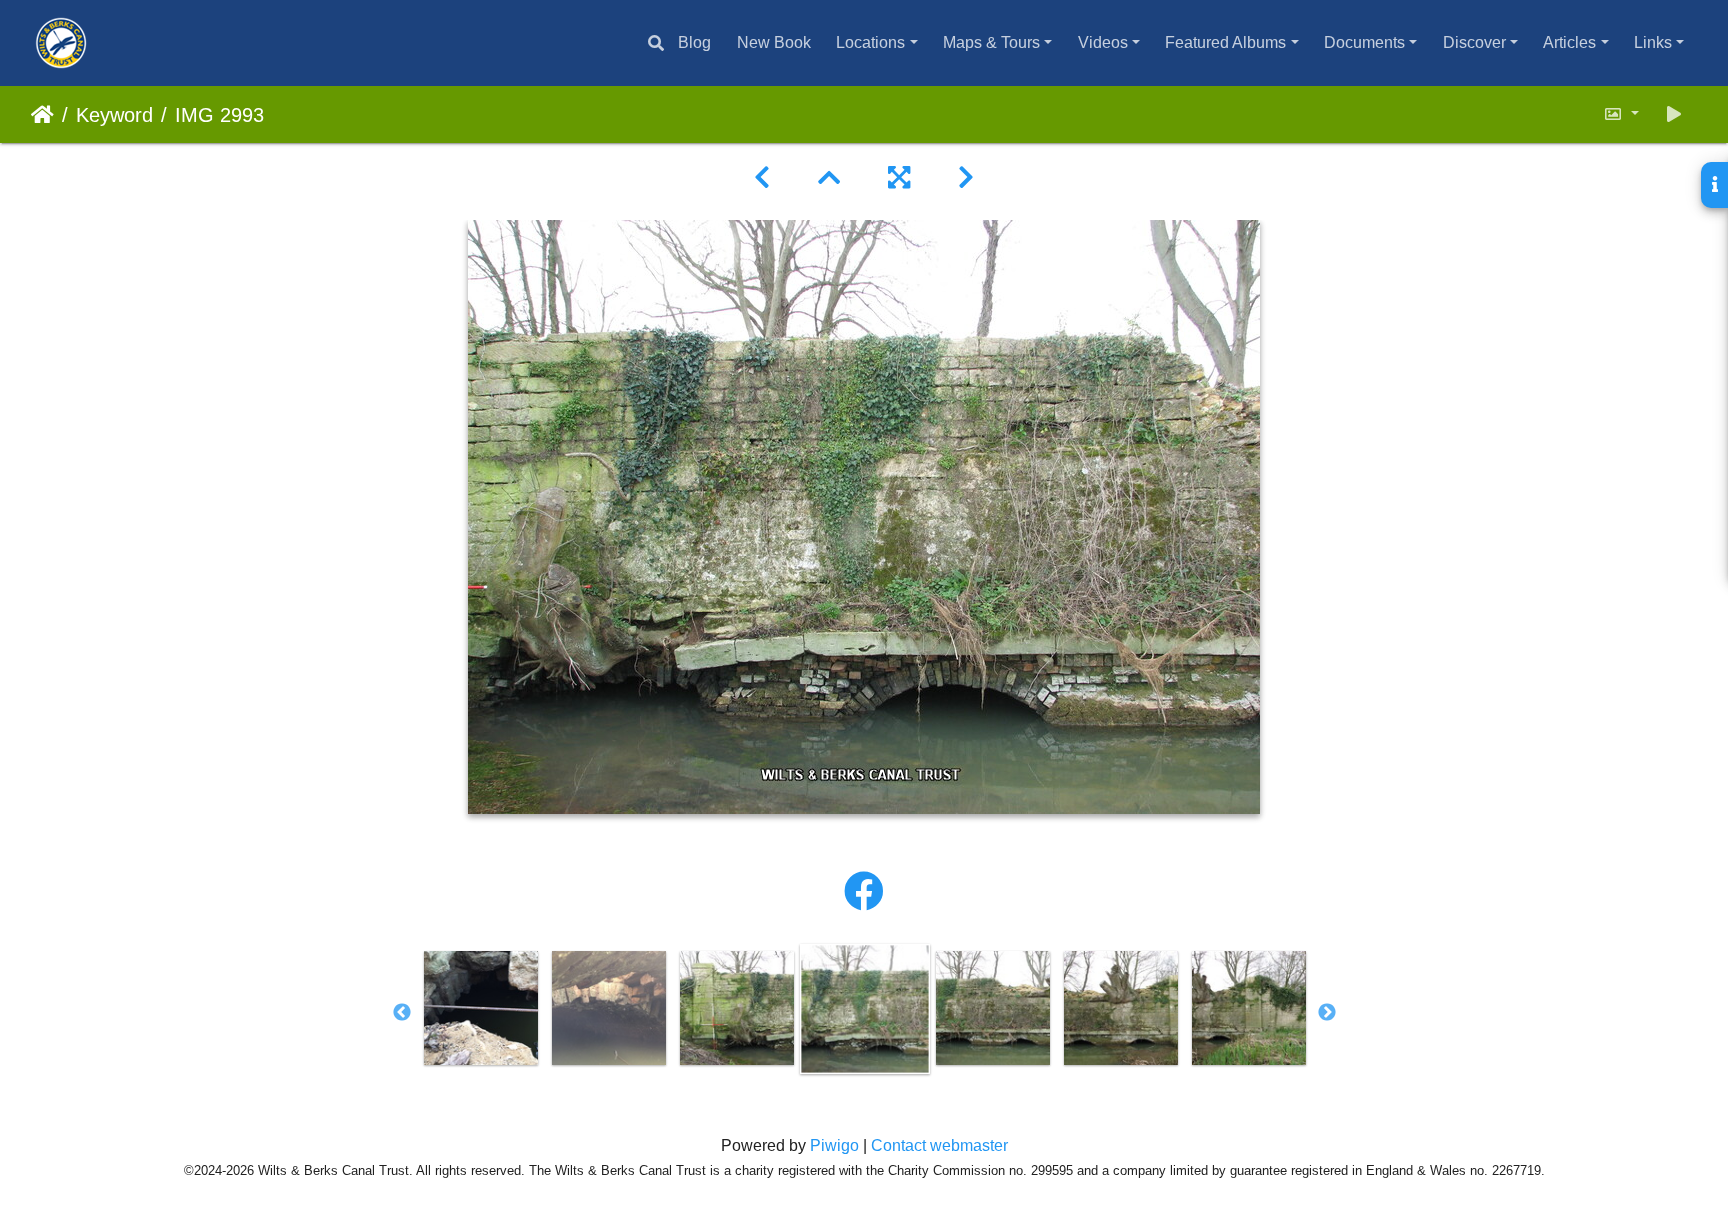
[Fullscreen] (899, 178)
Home (42, 115)
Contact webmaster (939, 1145)
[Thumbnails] (829, 178)
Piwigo (834, 1145)
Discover (1474, 42)
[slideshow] (1674, 114)
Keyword (114, 115)
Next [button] (1327, 1013)
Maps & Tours (991, 42)
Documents (1364, 42)
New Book (774, 42)
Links (1653, 42)
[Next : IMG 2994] (966, 178)
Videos (1103, 42)
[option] (481, 1008)
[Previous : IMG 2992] (762, 178)
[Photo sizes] (1621, 114)
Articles (1569, 42)
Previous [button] (402, 1013)
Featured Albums (1225, 42)
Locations (870, 42)
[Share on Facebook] (864, 892)
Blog (694, 42)
